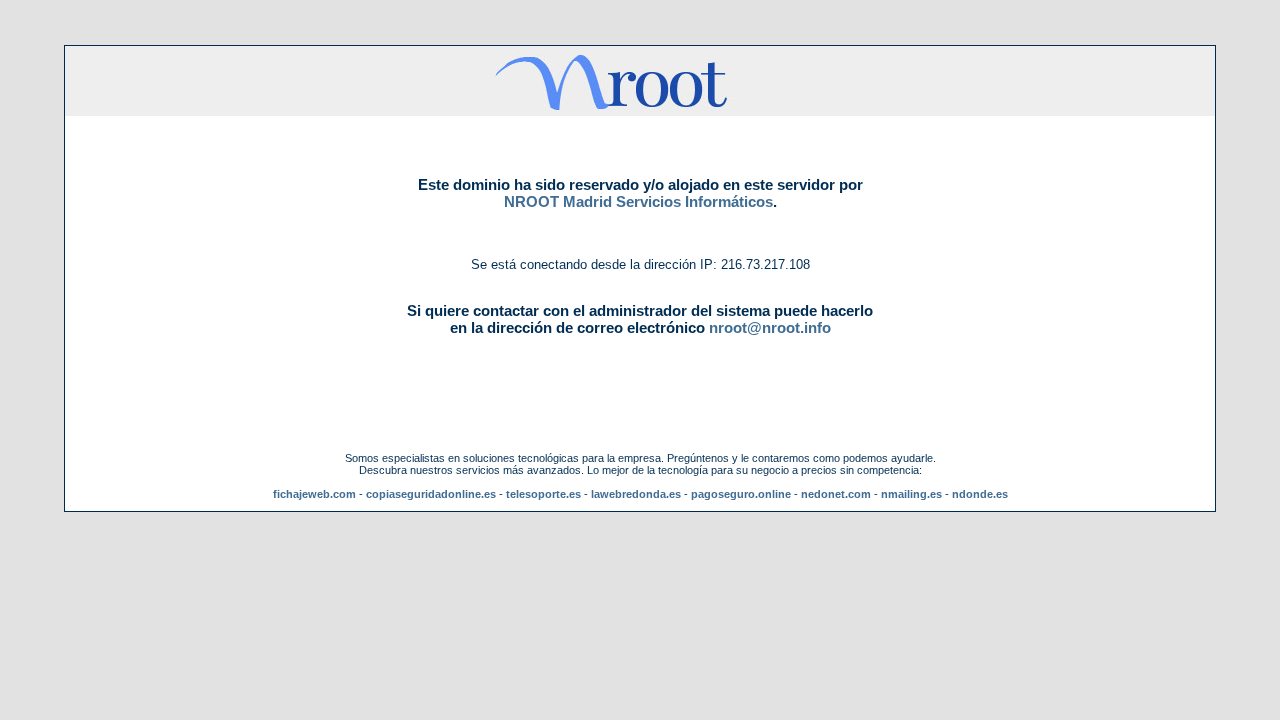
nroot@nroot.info (770, 327)
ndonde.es (980, 494)
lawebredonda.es (636, 494)
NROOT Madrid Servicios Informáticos (638, 201)
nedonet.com (836, 494)
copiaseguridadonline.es (431, 494)
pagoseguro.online (741, 494)
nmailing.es (911, 494)
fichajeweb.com (314, 494)
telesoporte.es (543, 494)
